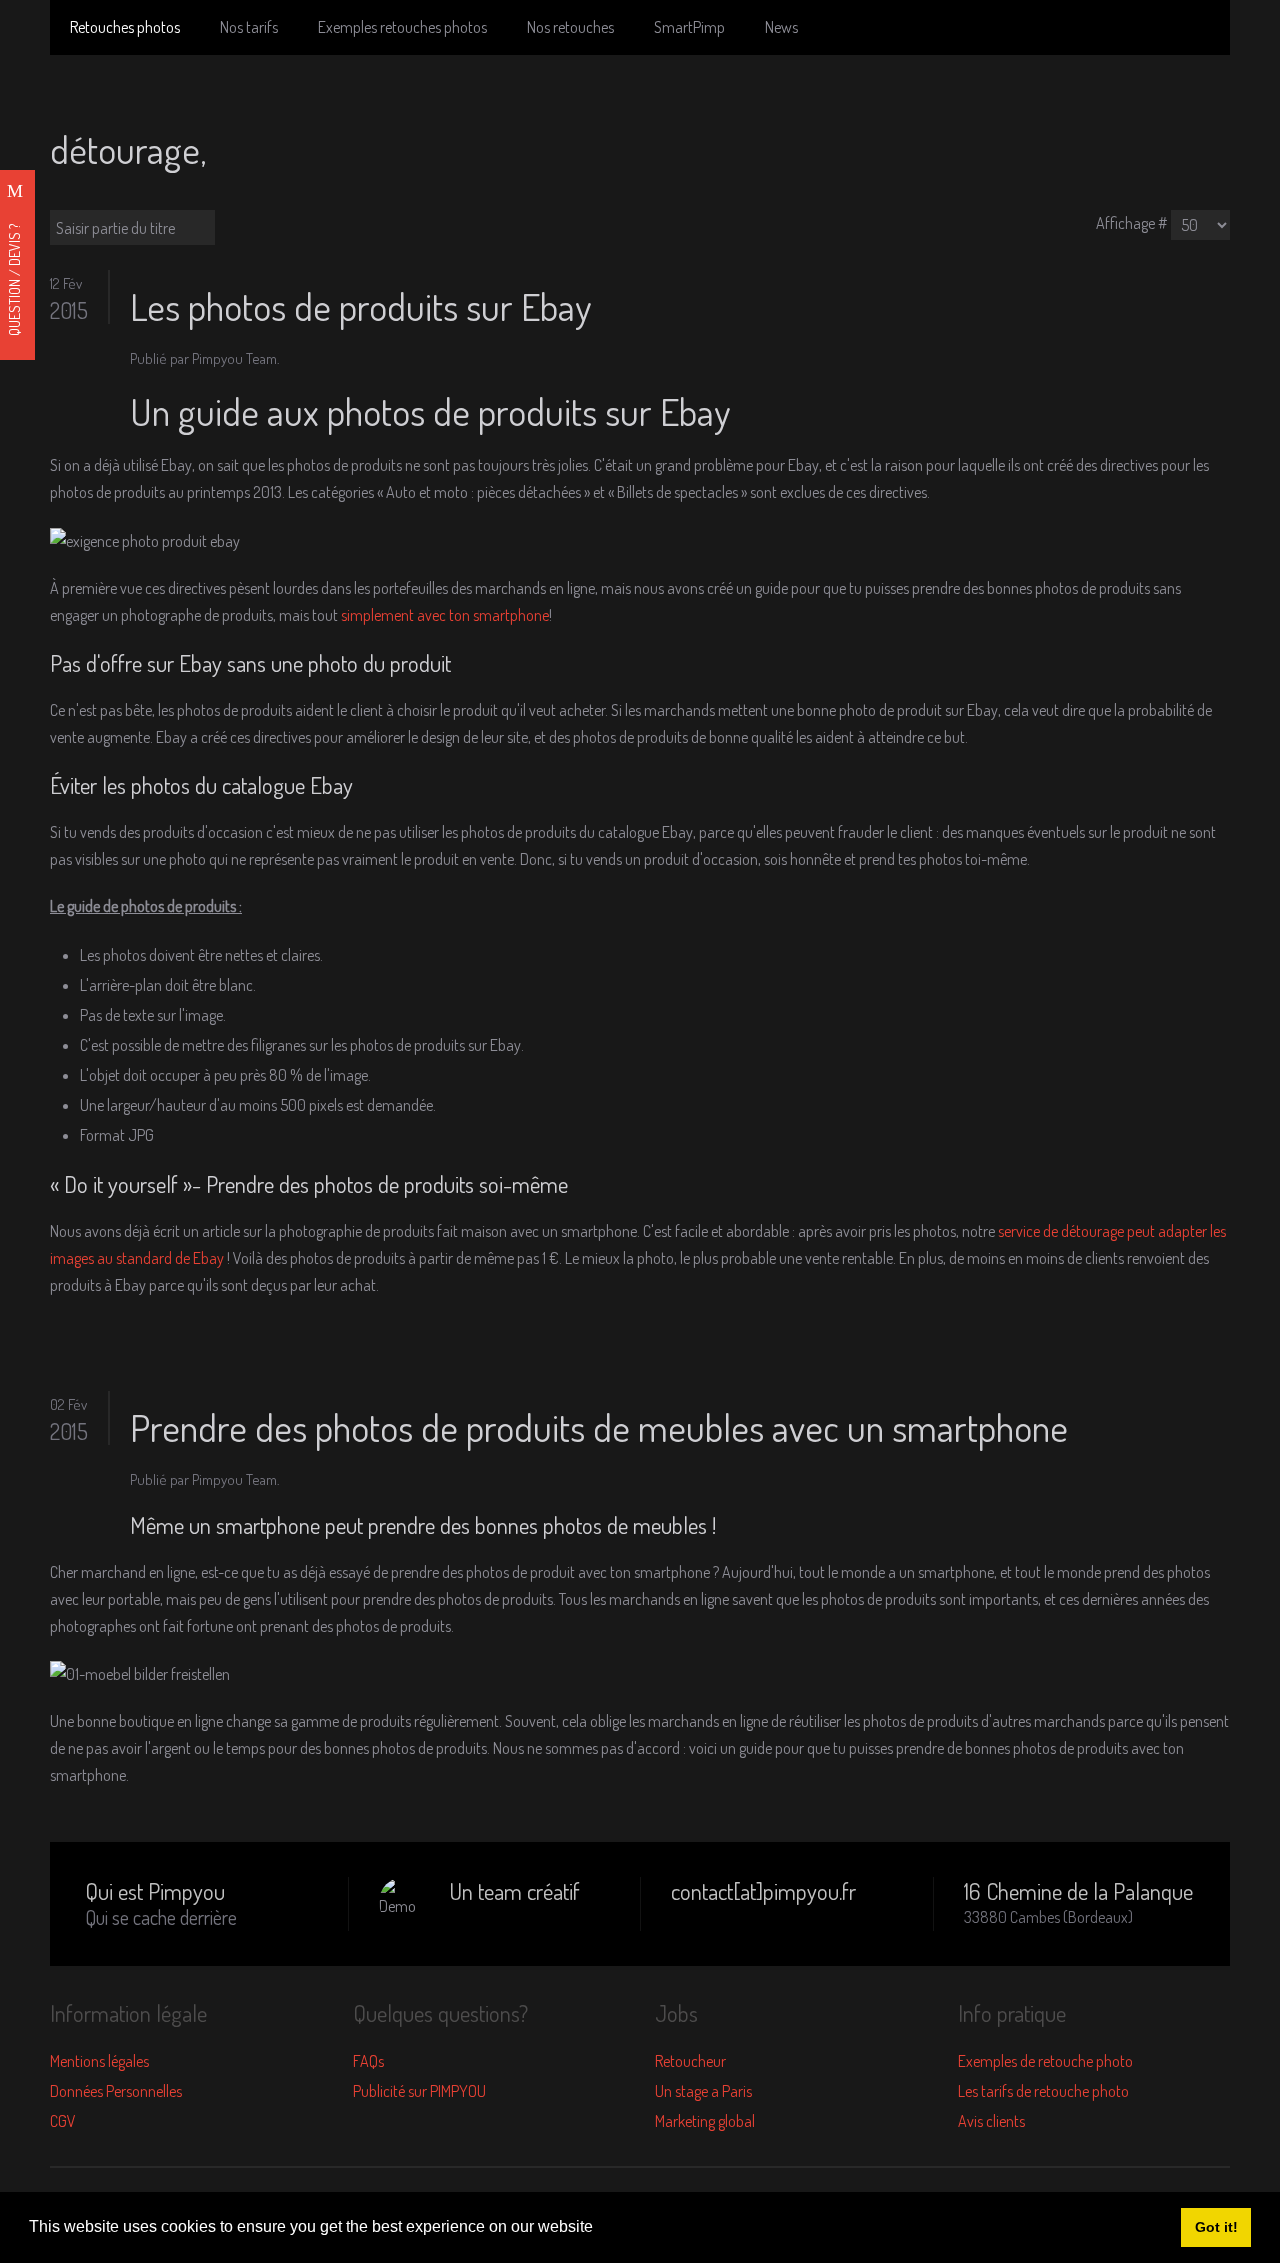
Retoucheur (690, 2061)
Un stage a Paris (703, 2091)
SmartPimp (689, 27)
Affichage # (1132, 223)
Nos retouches (570, 27)
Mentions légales (99, 2061)
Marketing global (705, 2121)
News (781, 27)
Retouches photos (125, 27)
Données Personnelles (116, 2091)
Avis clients (991, 2121)
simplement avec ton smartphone (445, 615)
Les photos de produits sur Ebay (360, 306)
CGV (63, 2121)
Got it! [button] (1216, 2227)
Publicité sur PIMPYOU (419, 2091)
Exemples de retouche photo (1045, 2061)
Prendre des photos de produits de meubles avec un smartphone (599, 1427)
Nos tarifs (249, 27)
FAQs (368, 2061)
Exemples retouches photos (402, 27)
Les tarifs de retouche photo (1043, 2091)
